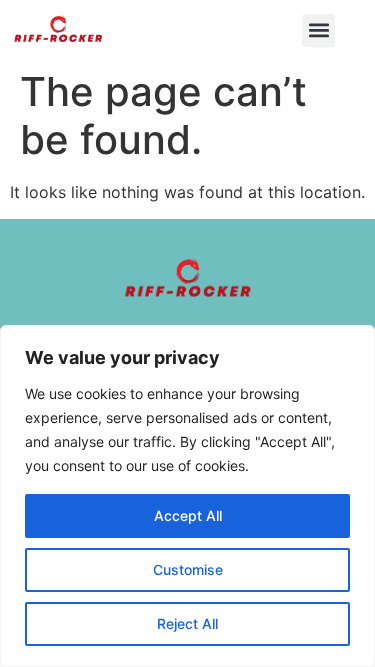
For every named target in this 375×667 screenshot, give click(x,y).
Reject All (187, 623)
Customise (188, 569)
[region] (187, 496)
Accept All (188, 515)
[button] (318, 30)
